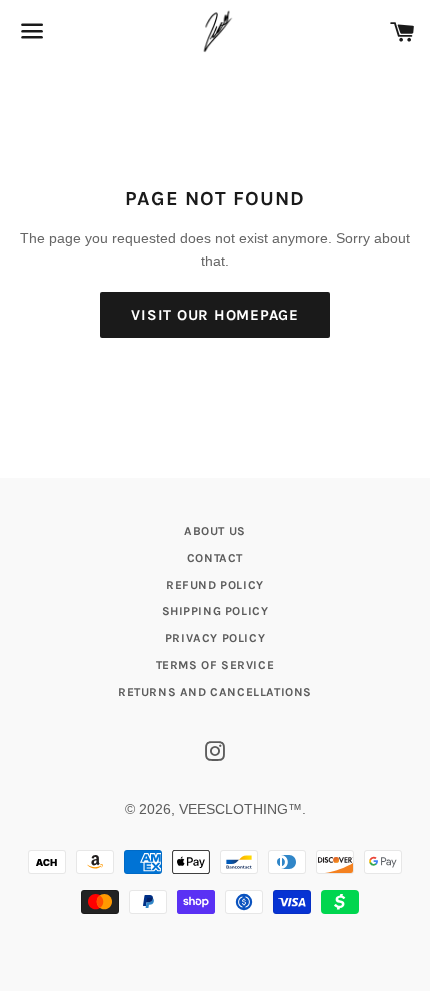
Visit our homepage (215, 315)
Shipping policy (215, 611)
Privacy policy (215, 638)
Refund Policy (215, 585)
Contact (215, 558)
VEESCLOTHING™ (240, 809)
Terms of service (215, 665)
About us (215, 531)
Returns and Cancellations (215, 692)
